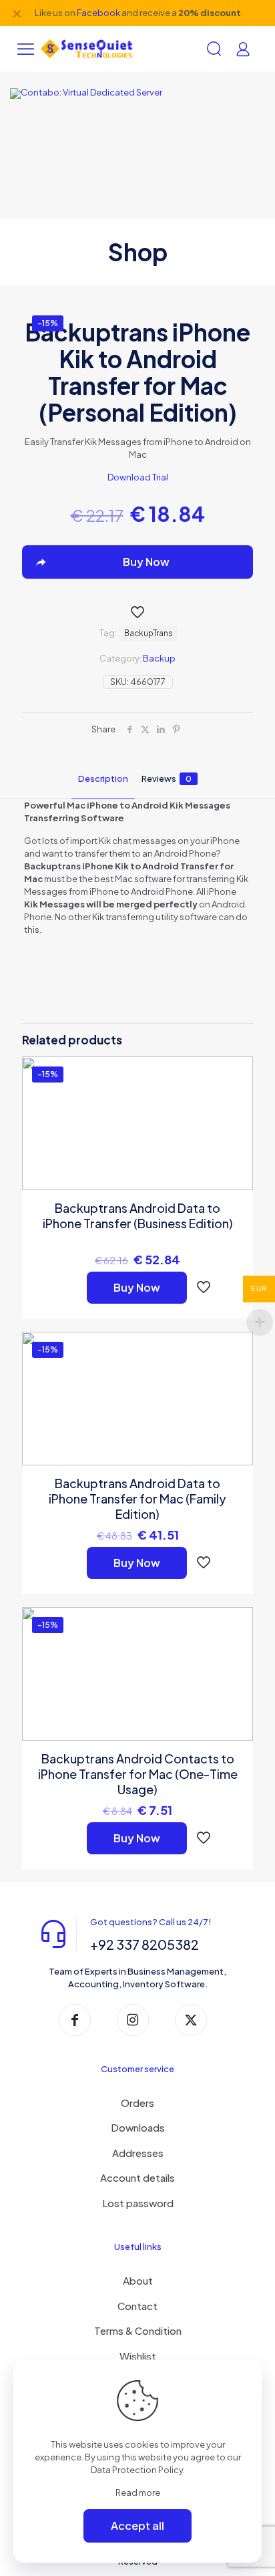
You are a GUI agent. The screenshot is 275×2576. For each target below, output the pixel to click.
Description (103, 778)
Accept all (137, 2526)
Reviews (167, 778)
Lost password (138, 2203)
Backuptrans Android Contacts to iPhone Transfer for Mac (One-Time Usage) (138, 1774)
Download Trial (138, 477)
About (138, 2280)
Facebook (98, 13)
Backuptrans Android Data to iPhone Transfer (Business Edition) (138, 1215)
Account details (137, 2177)
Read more (138, 2492)
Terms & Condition (138, 2330)
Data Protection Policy (137, 2470)
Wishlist (138, 2356)
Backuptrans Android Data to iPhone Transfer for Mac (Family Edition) (137, 1498)
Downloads (138, 2127)
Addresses (138, 2153)
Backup (159, 658)
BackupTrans (149, 633)
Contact (137, 2306)
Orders (137, 2103)
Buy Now (137, 1287)
